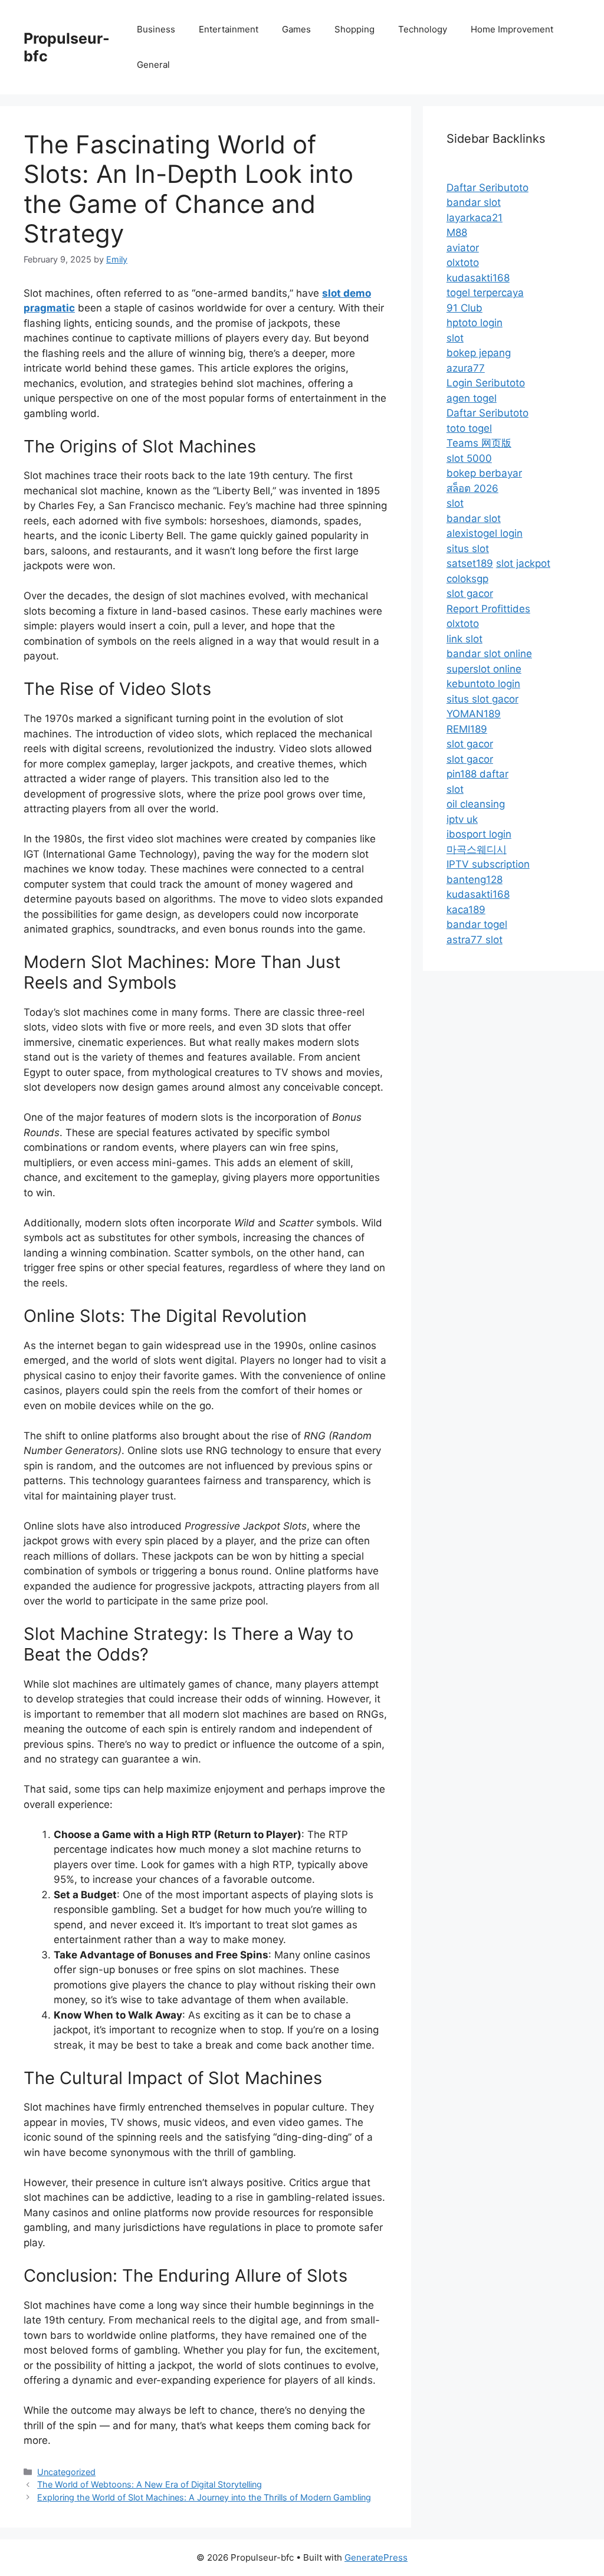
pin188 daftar (477, 774)
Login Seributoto (486, 383)
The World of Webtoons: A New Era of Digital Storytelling (150, 2484)
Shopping (354, 29)
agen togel (472, 398)
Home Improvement (512, 29)
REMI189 (467, 729)
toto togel (469, 428)
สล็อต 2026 (472, 488)
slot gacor (470, 593)
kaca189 (466, 910)
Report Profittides (488, 609)
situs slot (468, 549)
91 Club (465, 308)
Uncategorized (66, 2472)
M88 (457, 232)
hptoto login (475, 323)
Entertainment (229, 29)
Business (156, 29)
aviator (463, 248)
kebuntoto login (483, 684)
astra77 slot (475, 940)
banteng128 (475, 880)
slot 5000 (469, 458)
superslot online (484, 669)
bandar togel (477, 924)
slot (455, 338)
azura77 (466, 368)
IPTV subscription (488, 864)
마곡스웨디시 (477, 849)
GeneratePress (376, 2557)
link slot (465, 639)
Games (296, 29)
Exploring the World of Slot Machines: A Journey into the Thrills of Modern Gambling (204, 2497)
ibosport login (479, 834)
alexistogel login (485, 533)
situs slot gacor (482, 699)
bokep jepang (479, 353)
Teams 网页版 (479, 443)
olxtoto (463, 262)
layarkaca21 (475, 218)
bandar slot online (489, 654)
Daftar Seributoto (488, 188)
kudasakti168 (478, 278)
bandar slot (474, 202)
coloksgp (467, 579)
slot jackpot (523, 563)
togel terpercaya (485, 293)
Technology (423, 29)
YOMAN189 (474, 714)
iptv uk (462, 819)
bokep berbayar (484, 473)
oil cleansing (476, 804)
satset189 (470, 563)
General (153, 65)
